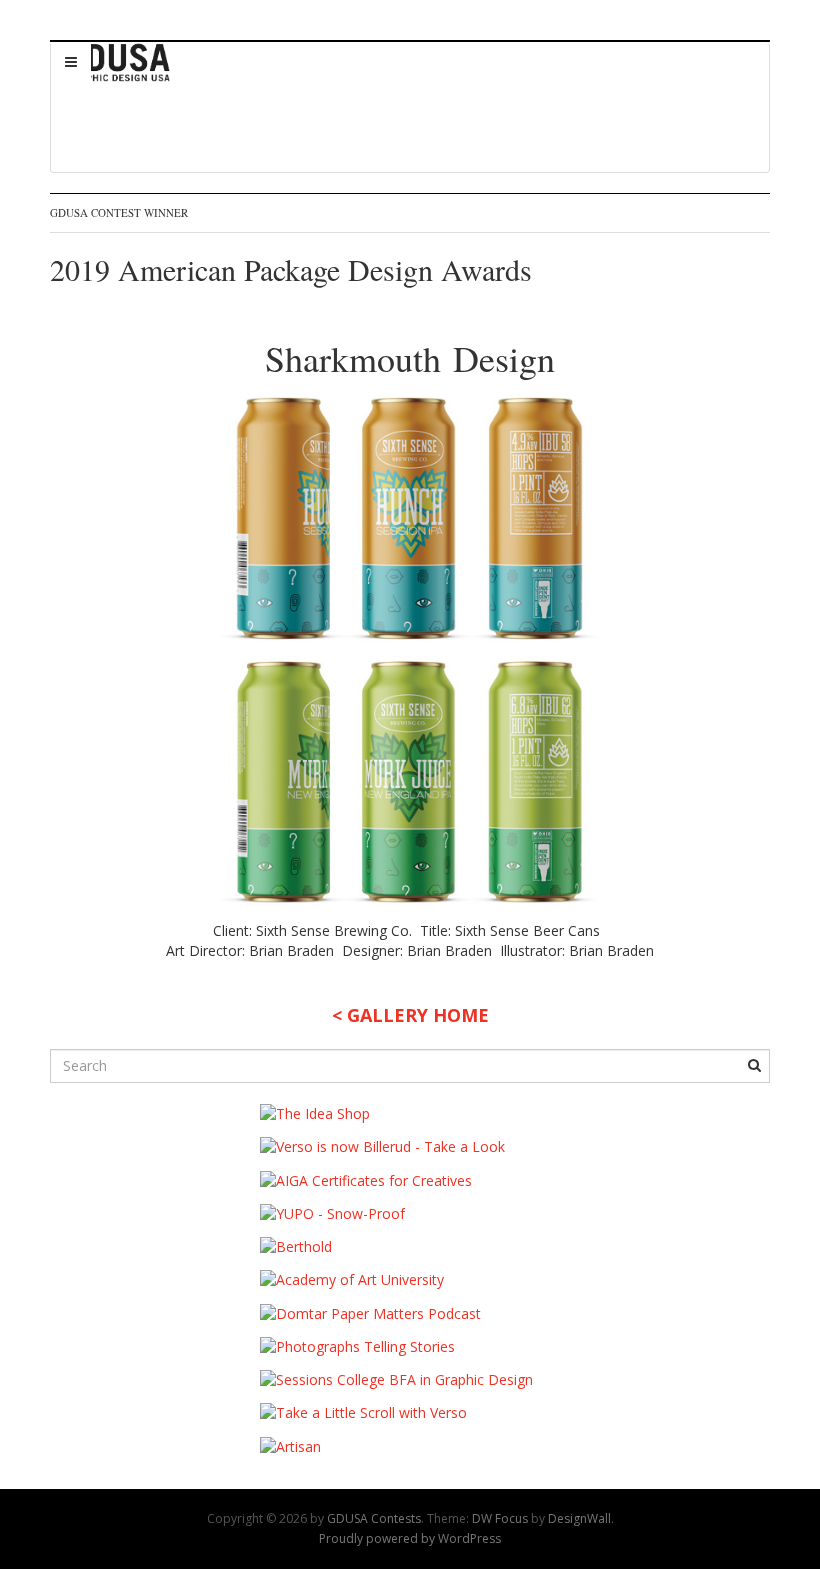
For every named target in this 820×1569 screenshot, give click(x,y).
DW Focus (500, 1518)
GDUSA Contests (374, 1518)
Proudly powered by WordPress (410, 1538)
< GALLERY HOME (410, 1015)
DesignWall (579, 1518)
